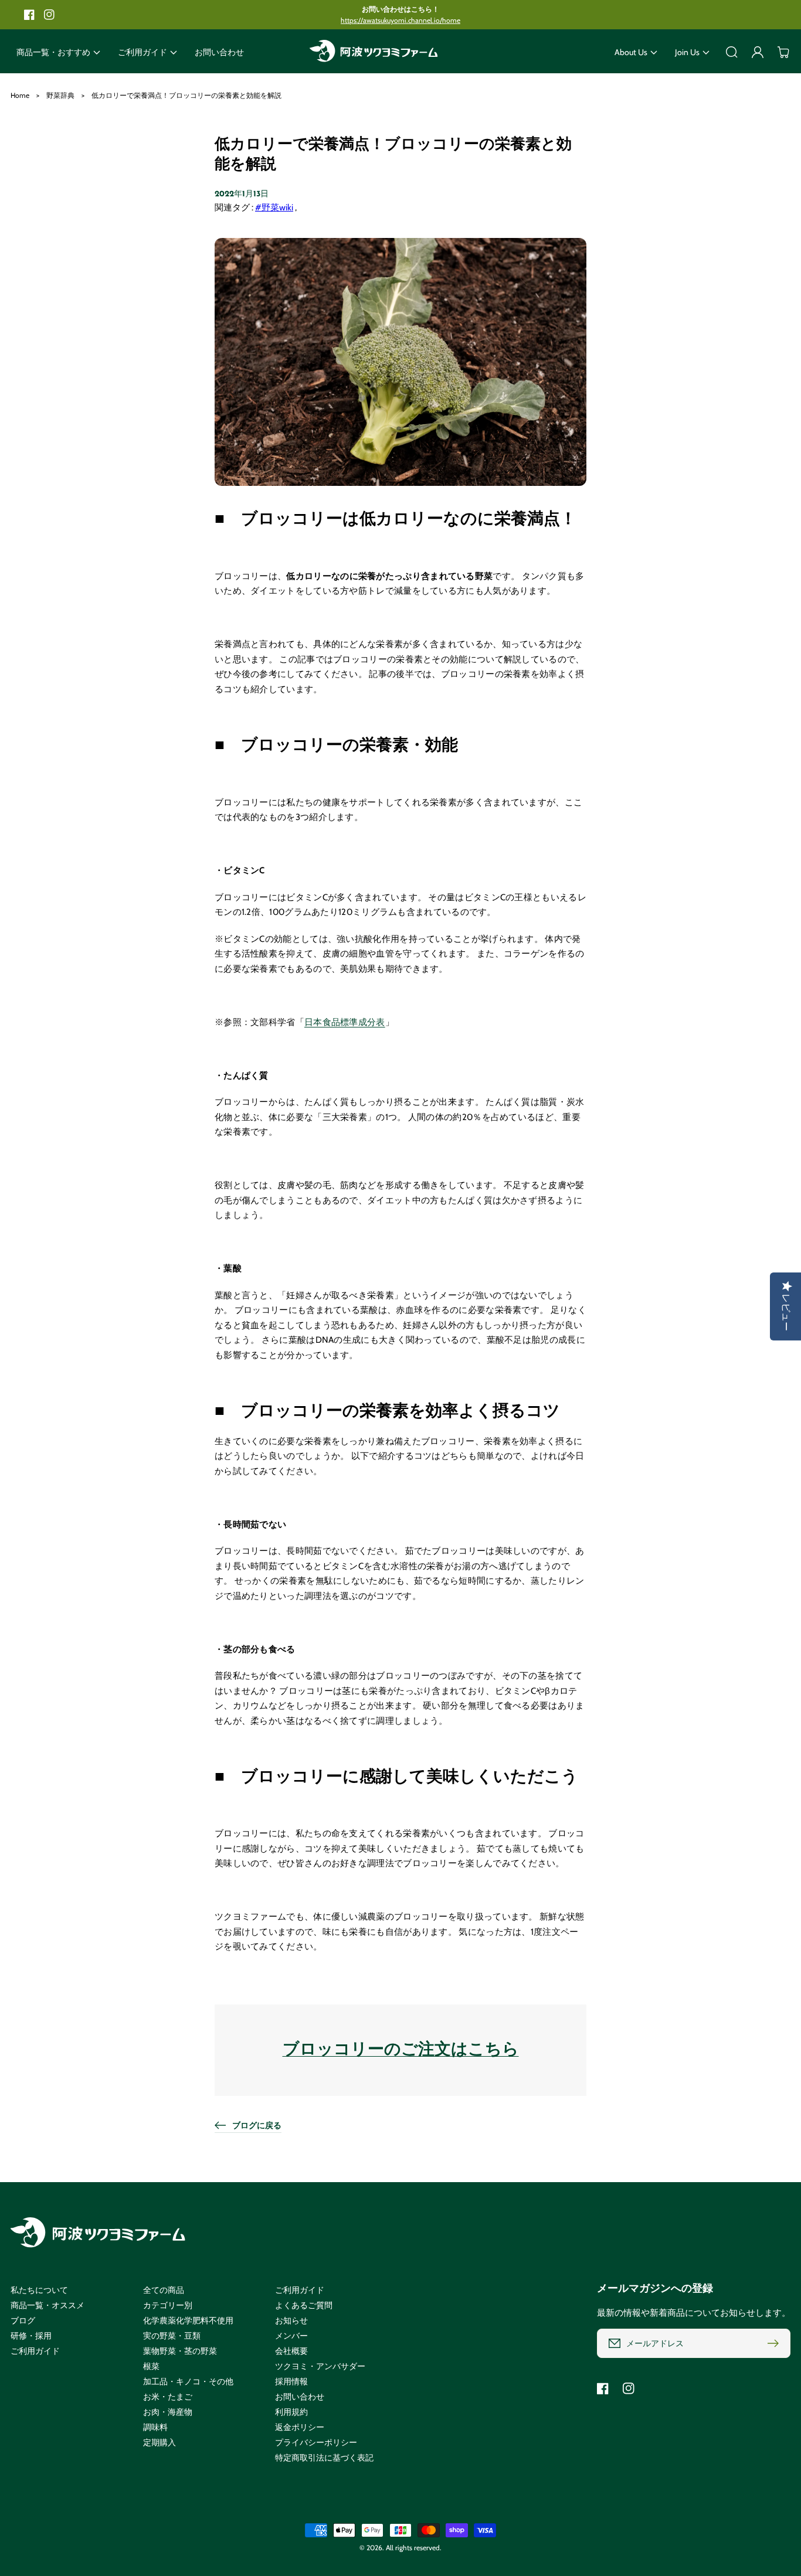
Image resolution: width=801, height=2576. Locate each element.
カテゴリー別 (168, 2305)
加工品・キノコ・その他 (188, 2381)
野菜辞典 (60, 95)
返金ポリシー (300, 2427)
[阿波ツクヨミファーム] (374, 52)
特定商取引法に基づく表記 (324, 2458)
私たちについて (39, 2290)
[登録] (776, 2343)
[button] (58, 52)
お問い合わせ (300, 2397)
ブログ (23, 2320)
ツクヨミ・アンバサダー (320, 2366)
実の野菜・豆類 (172, 2336)
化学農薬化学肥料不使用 (188, 2320)
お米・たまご (168, 2397)
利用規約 (291, 2412)
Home (20, 95)
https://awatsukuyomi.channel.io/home (400, 20)
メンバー (291, 2336)
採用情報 (291, 2381)
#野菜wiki (274, 207)
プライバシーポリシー (316, 2442)
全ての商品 (164, 2290)
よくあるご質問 (304, 2305)
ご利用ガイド (35, 2351)
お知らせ (291, 2320)
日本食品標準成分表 (345, 1022)
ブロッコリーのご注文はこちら (401, 2050)
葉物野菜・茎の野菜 (180, 2351)
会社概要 (291, 2351)
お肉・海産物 (168, 2412)
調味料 (155, 2427)
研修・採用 (31, 2336)
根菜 (151, 2366)
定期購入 (159, 2442)
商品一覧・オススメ (47, 2305)
